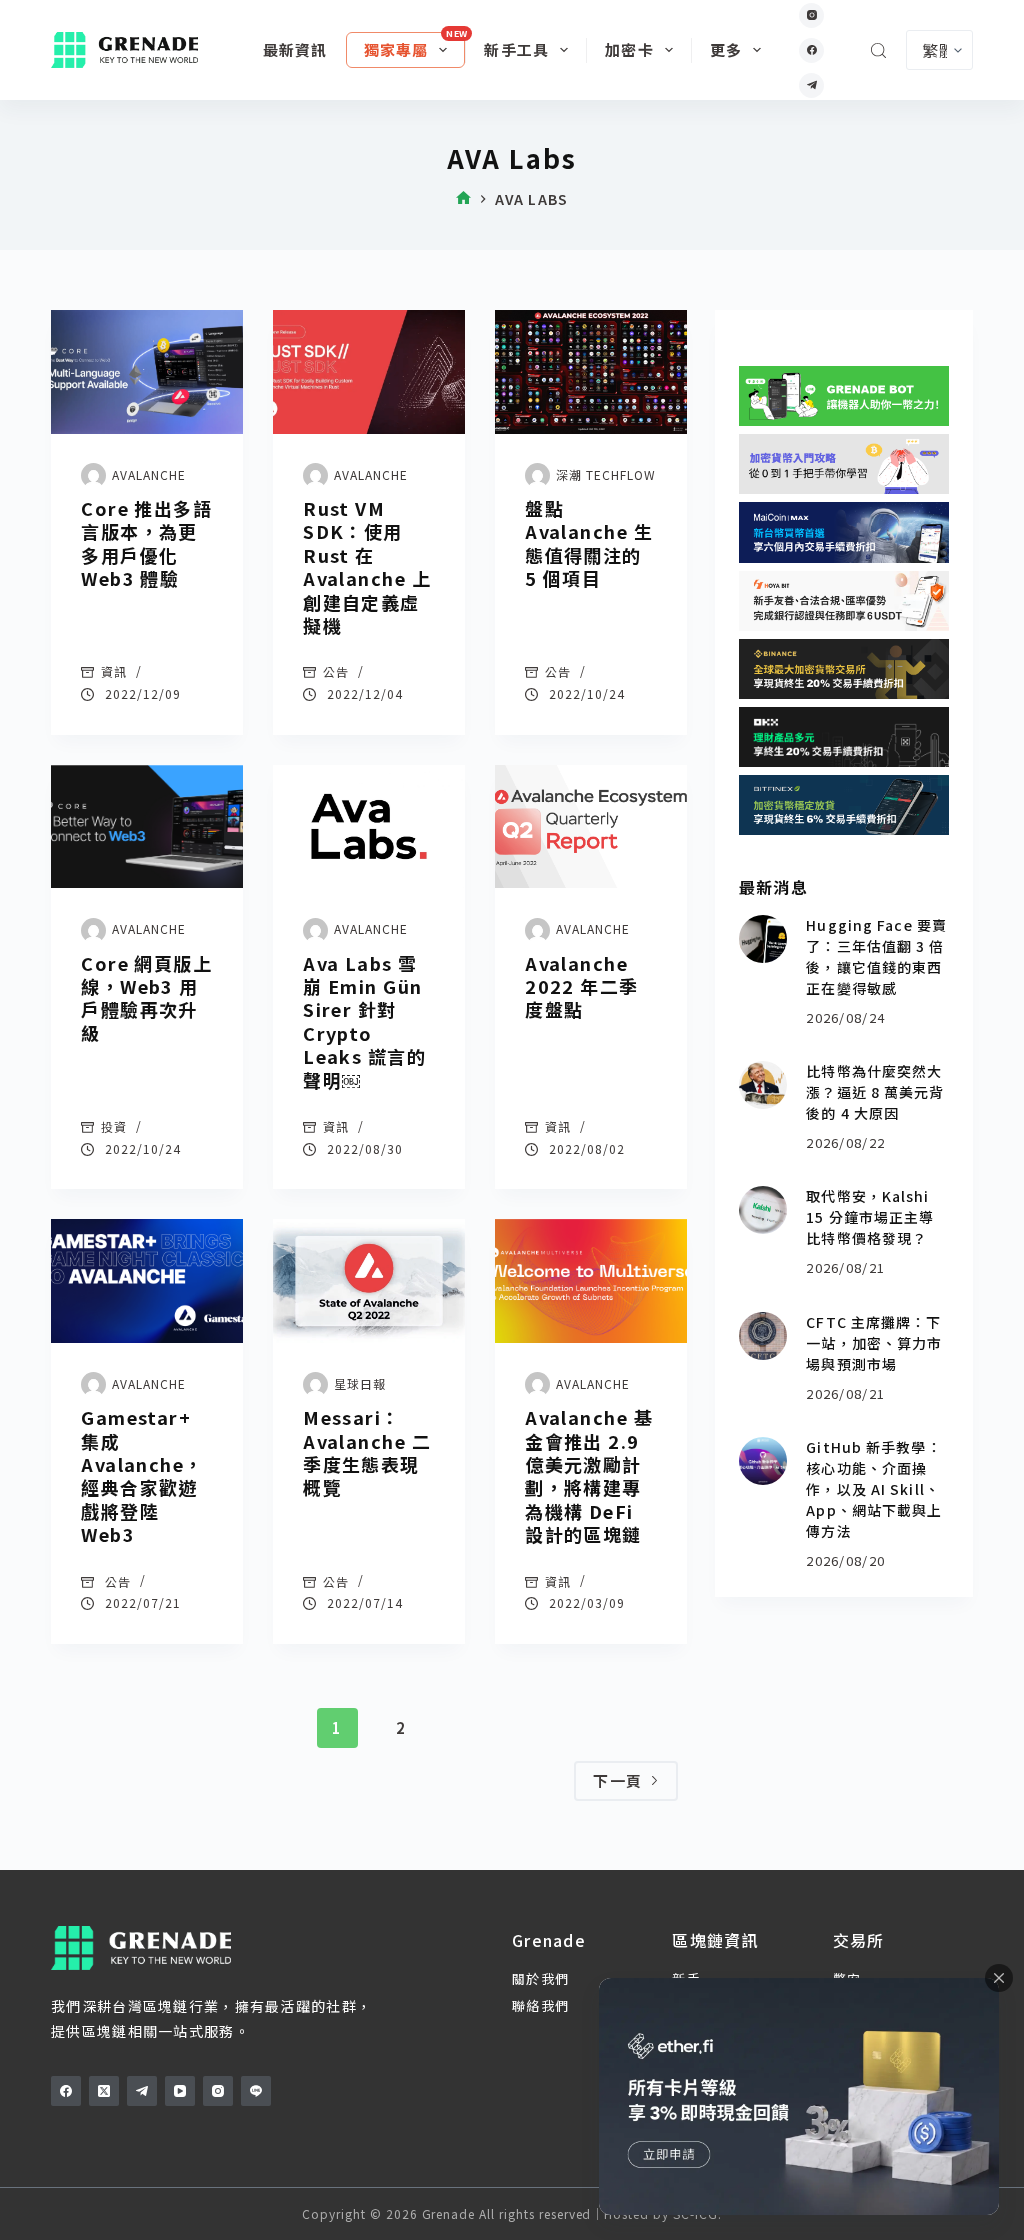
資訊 (114, 671)
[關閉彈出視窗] (999, 1978)
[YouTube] (180, 2091)
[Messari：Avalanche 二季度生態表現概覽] (369, 1281)
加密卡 (629, 49)
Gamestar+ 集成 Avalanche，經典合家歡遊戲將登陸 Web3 (142, 1475)
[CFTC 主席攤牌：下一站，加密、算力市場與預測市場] (763, 1336)
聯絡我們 (540, 2005)
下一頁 (617, 1780)
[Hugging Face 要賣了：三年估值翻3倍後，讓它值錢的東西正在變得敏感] (763, 939)
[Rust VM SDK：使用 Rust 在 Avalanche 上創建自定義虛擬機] (369, 372)
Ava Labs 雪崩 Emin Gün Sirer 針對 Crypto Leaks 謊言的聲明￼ (364, 1021)
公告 (336, 671)
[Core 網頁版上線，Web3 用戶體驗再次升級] (147, 827)
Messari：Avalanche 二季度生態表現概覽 (367, 1452)
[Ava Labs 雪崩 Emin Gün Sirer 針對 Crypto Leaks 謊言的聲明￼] (369, 827)
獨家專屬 (396, 49)
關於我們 (540, 1978)
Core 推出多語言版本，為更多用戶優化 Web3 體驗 (146, 543)
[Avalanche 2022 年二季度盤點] (591, 827)
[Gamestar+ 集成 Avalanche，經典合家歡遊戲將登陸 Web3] (147, 1281)
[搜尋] (878, 50)
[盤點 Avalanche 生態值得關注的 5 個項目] (591, 372)
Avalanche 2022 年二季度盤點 (582, 986)
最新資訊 (295, 49)
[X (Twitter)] (104, 2091)
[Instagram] (811, 15)
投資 (114, 1126)
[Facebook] (811, 50)
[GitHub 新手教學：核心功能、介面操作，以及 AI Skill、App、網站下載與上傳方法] (763, 1461)
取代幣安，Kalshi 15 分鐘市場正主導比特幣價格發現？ (870, 1217)
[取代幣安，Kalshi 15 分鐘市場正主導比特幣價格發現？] (763, 1210)
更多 (726, 49)
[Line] (256, 2091)
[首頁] (463, 199)
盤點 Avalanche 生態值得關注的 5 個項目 (589, 543)
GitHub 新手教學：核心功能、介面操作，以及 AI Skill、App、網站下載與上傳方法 (874, 1489)
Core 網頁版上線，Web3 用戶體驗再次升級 (146, 998)
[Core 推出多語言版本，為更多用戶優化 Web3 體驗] (147, 372)
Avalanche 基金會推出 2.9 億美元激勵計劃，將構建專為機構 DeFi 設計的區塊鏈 (589, 1475)
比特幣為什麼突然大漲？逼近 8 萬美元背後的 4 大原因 (875, 1092)
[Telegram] (811, 85)
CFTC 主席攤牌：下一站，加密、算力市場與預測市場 (874, 1343)
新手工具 (516, 49)
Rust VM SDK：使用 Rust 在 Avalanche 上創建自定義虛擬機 (367, 566)
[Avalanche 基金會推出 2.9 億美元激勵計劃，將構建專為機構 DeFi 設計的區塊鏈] (591, 1281)
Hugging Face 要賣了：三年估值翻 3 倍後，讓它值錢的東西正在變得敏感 (876, 956)
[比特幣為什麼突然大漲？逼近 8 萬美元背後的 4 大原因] (763, 1085)
